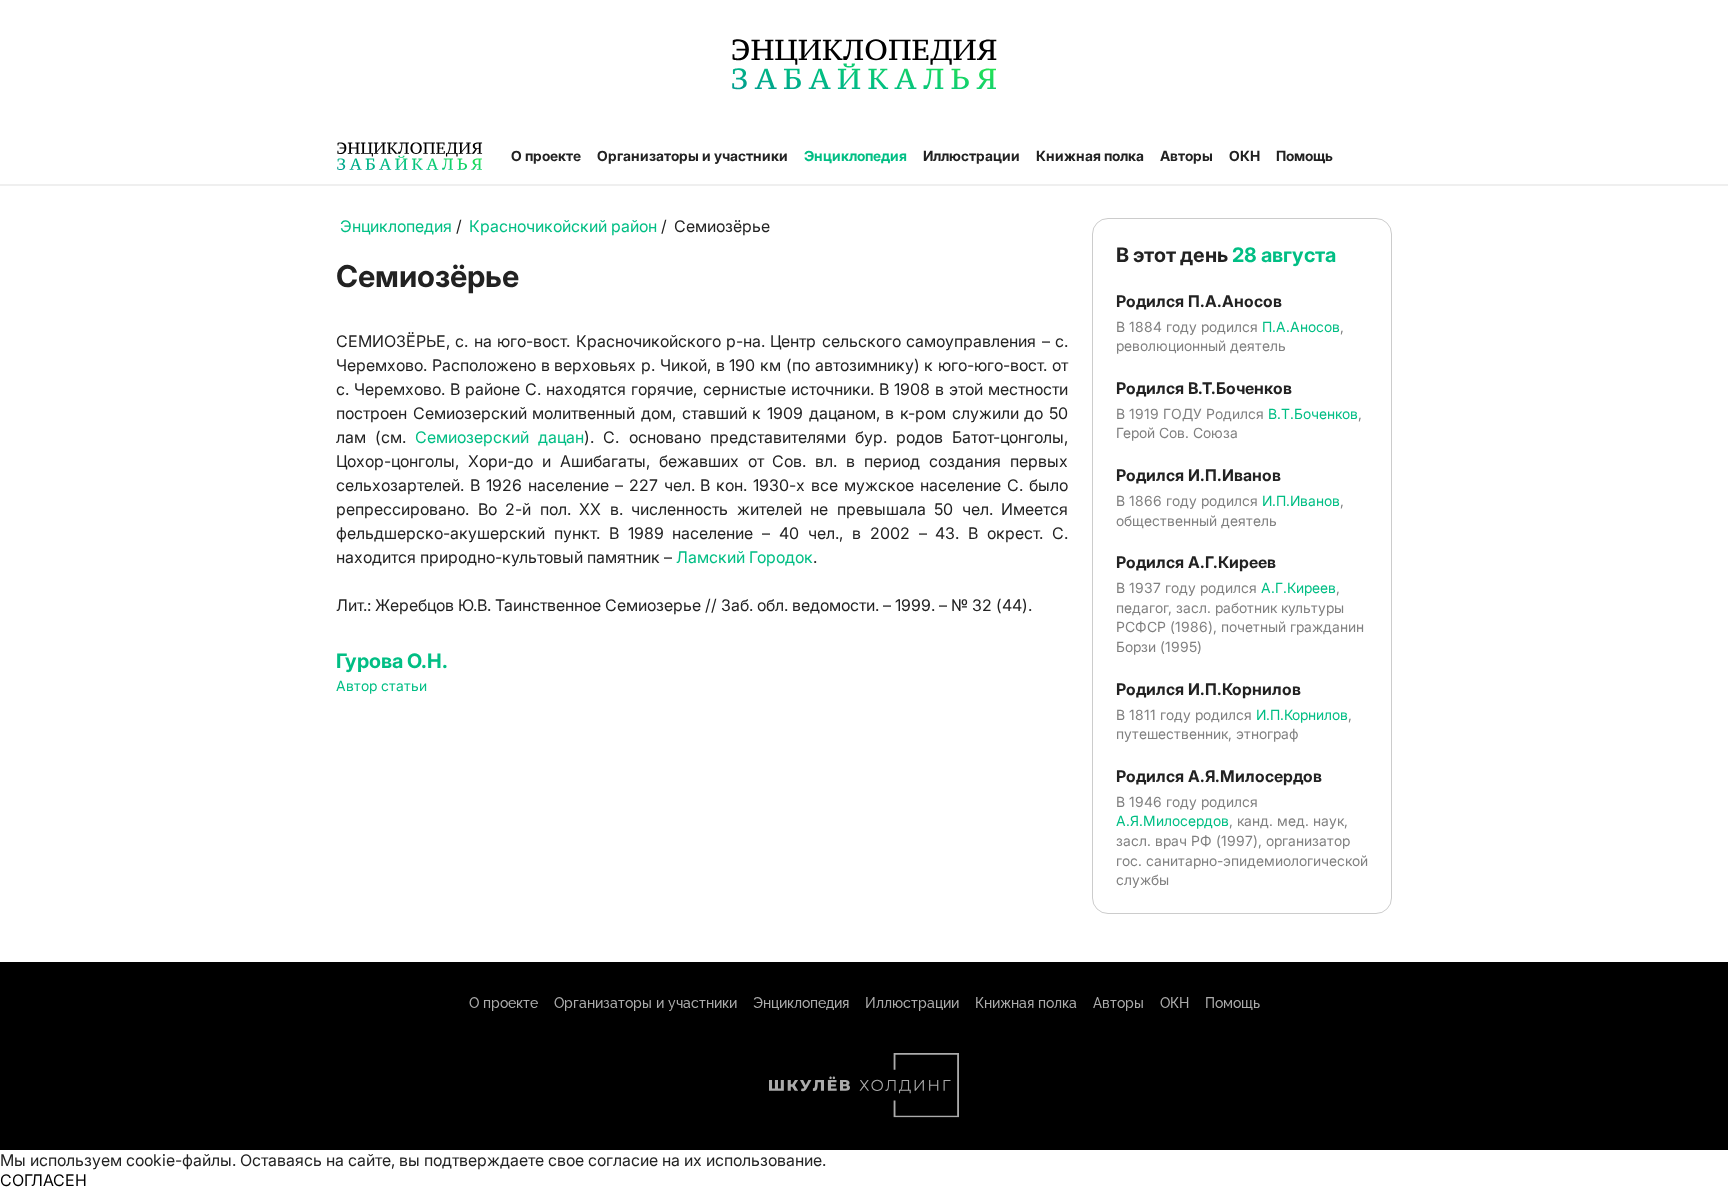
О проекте (546, 155)
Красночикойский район (563, 226)
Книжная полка (1090, 155)
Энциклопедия (855, 155)
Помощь (1304, 155)
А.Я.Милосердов (1172, 820)
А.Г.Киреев (1298, 587)
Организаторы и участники (692, 155)
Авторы (1186, 155)
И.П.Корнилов (1302, 714)
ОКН (1244, 155)
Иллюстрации (971, 155)
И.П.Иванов (1301, 500)
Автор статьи (381, 685)
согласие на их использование (705, 1160)
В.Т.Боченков (1313, 413)
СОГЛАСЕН (43, 1180)
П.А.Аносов (1301, 326)
